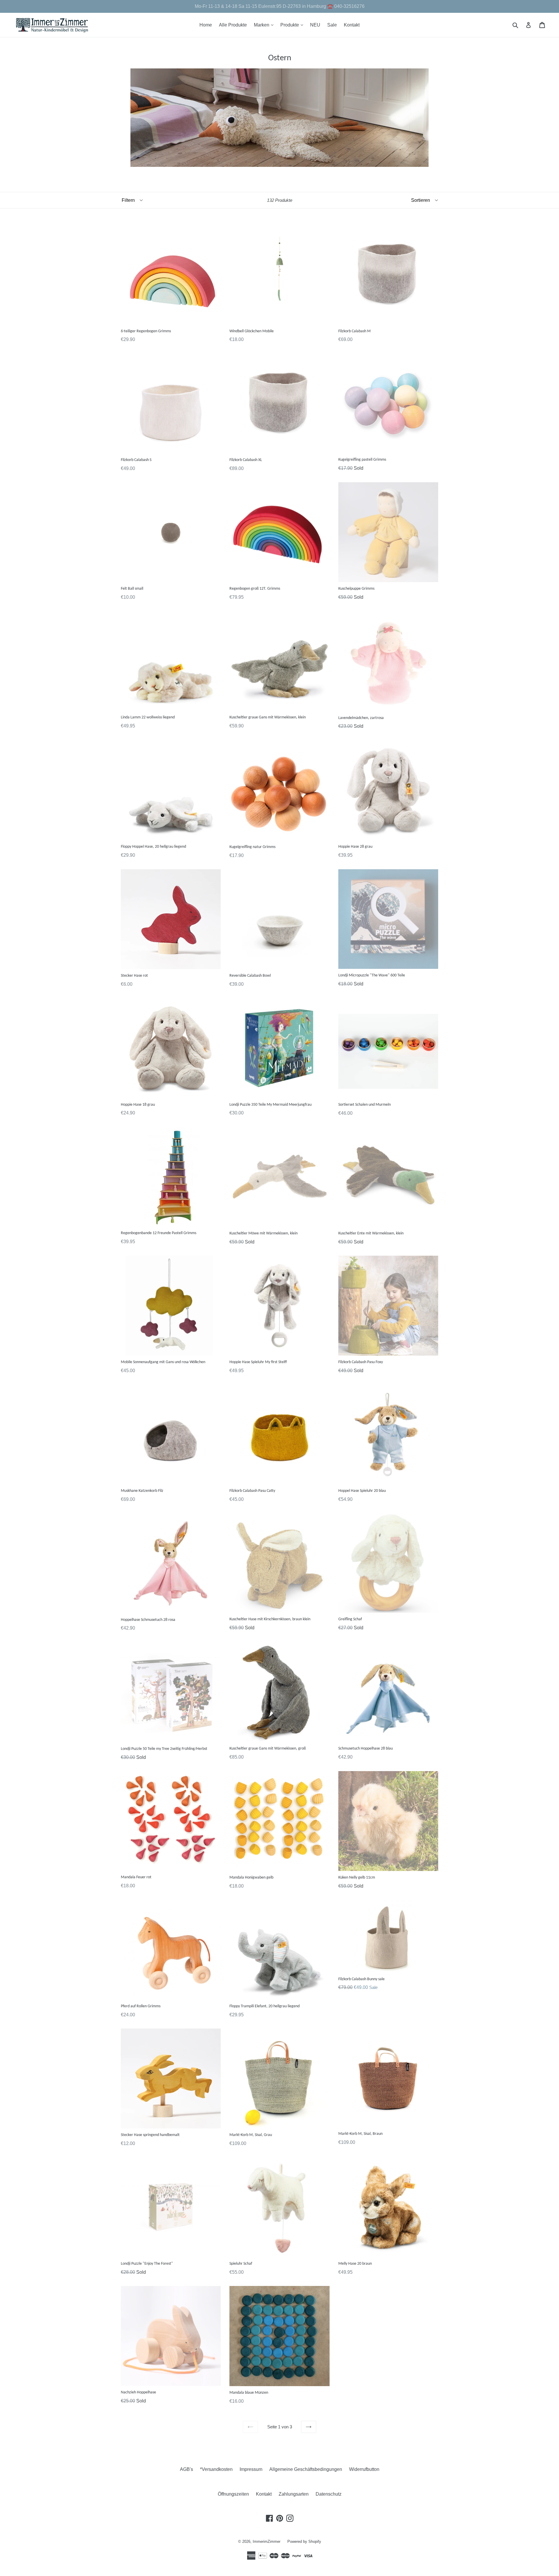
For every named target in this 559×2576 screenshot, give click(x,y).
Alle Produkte (233, 25)
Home (206, 25)
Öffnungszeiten (233, 2494)
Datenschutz (329, 2494)
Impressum (251, 2469)
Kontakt (352, 25)
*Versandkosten (216, 2469)
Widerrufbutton (364, 2469)
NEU (315, 25)
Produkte (293, 25)
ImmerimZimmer (267, 2541)
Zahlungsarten (294, 2494)
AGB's (186, 2469)
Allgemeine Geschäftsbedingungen (306, 2469)
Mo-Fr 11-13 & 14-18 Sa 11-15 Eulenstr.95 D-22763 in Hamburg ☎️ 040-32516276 (280, 6)
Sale (332, 25)
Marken (265, 25)
